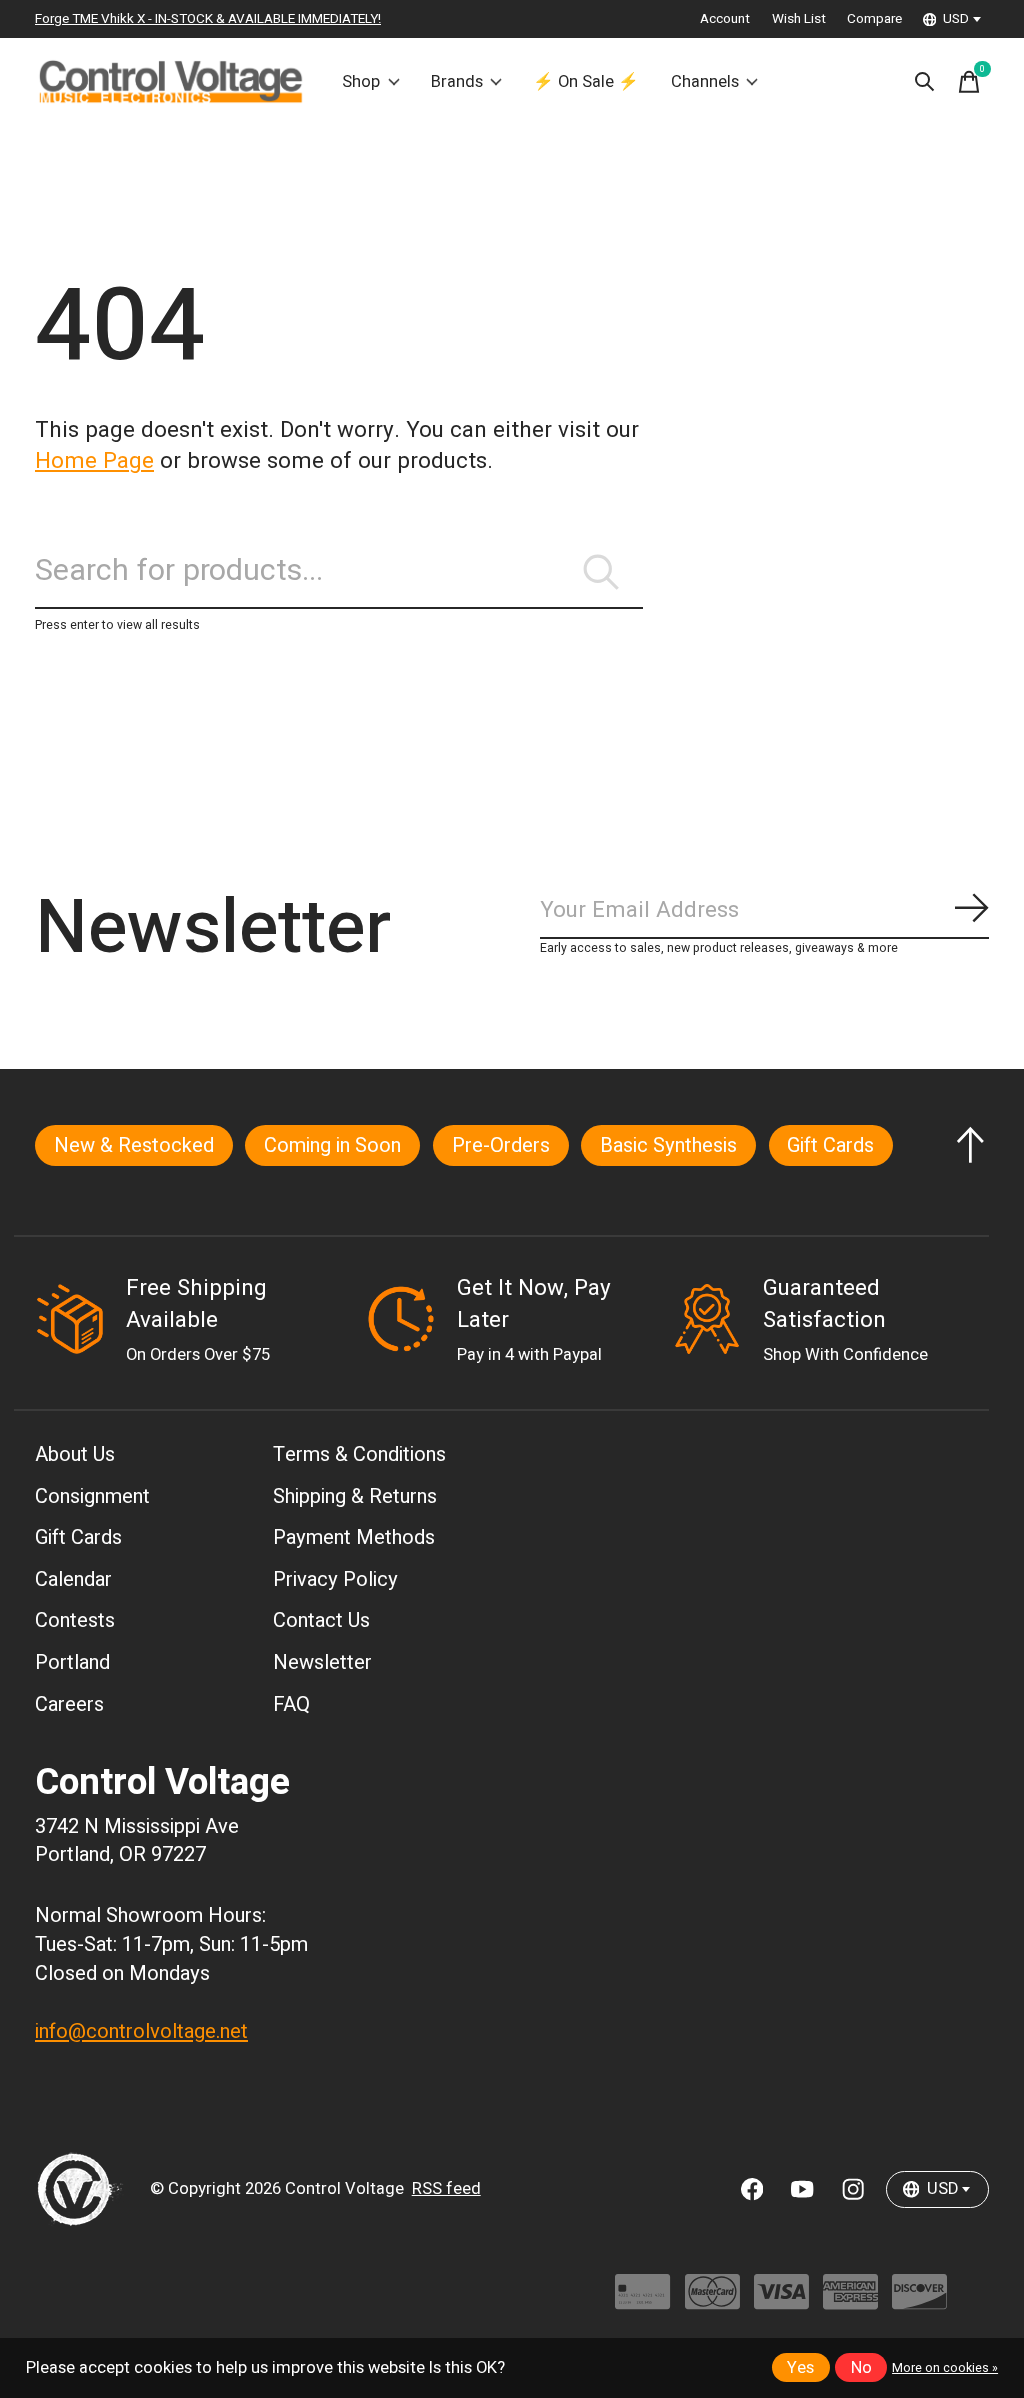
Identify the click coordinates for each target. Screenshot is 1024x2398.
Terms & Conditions (359, 1454)
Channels (705, 82)
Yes (800, 2368)
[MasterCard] (712, 2301)
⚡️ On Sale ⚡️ (586, 82)
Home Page (94, 461)
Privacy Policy (335, 1579)
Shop (361, 82)
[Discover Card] (919, 2301)
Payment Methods (354, 1537)
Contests (75, 1620)
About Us (75, 1454)
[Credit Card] (642, 2301)
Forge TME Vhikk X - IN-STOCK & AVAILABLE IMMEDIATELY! (208, 19)
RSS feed (446, 2189)
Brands (457, 82)
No (861, 2368)
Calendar (73, 1579)
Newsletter (322, 1662)
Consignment (92, 1496)
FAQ (291, 1704)
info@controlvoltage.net (141, 2031)
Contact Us (321, 1620)
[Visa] (781, 2301)
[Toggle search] (925, 82)
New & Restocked (134, 1145)
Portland (72, 1662)
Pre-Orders (501, 1145)
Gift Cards (830, 1145)
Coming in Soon (332, 1145)
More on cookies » (945, 2368)
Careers (69, 1704)
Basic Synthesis (668, 1145)
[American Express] (850, 2301)
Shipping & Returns (355, 1496)
